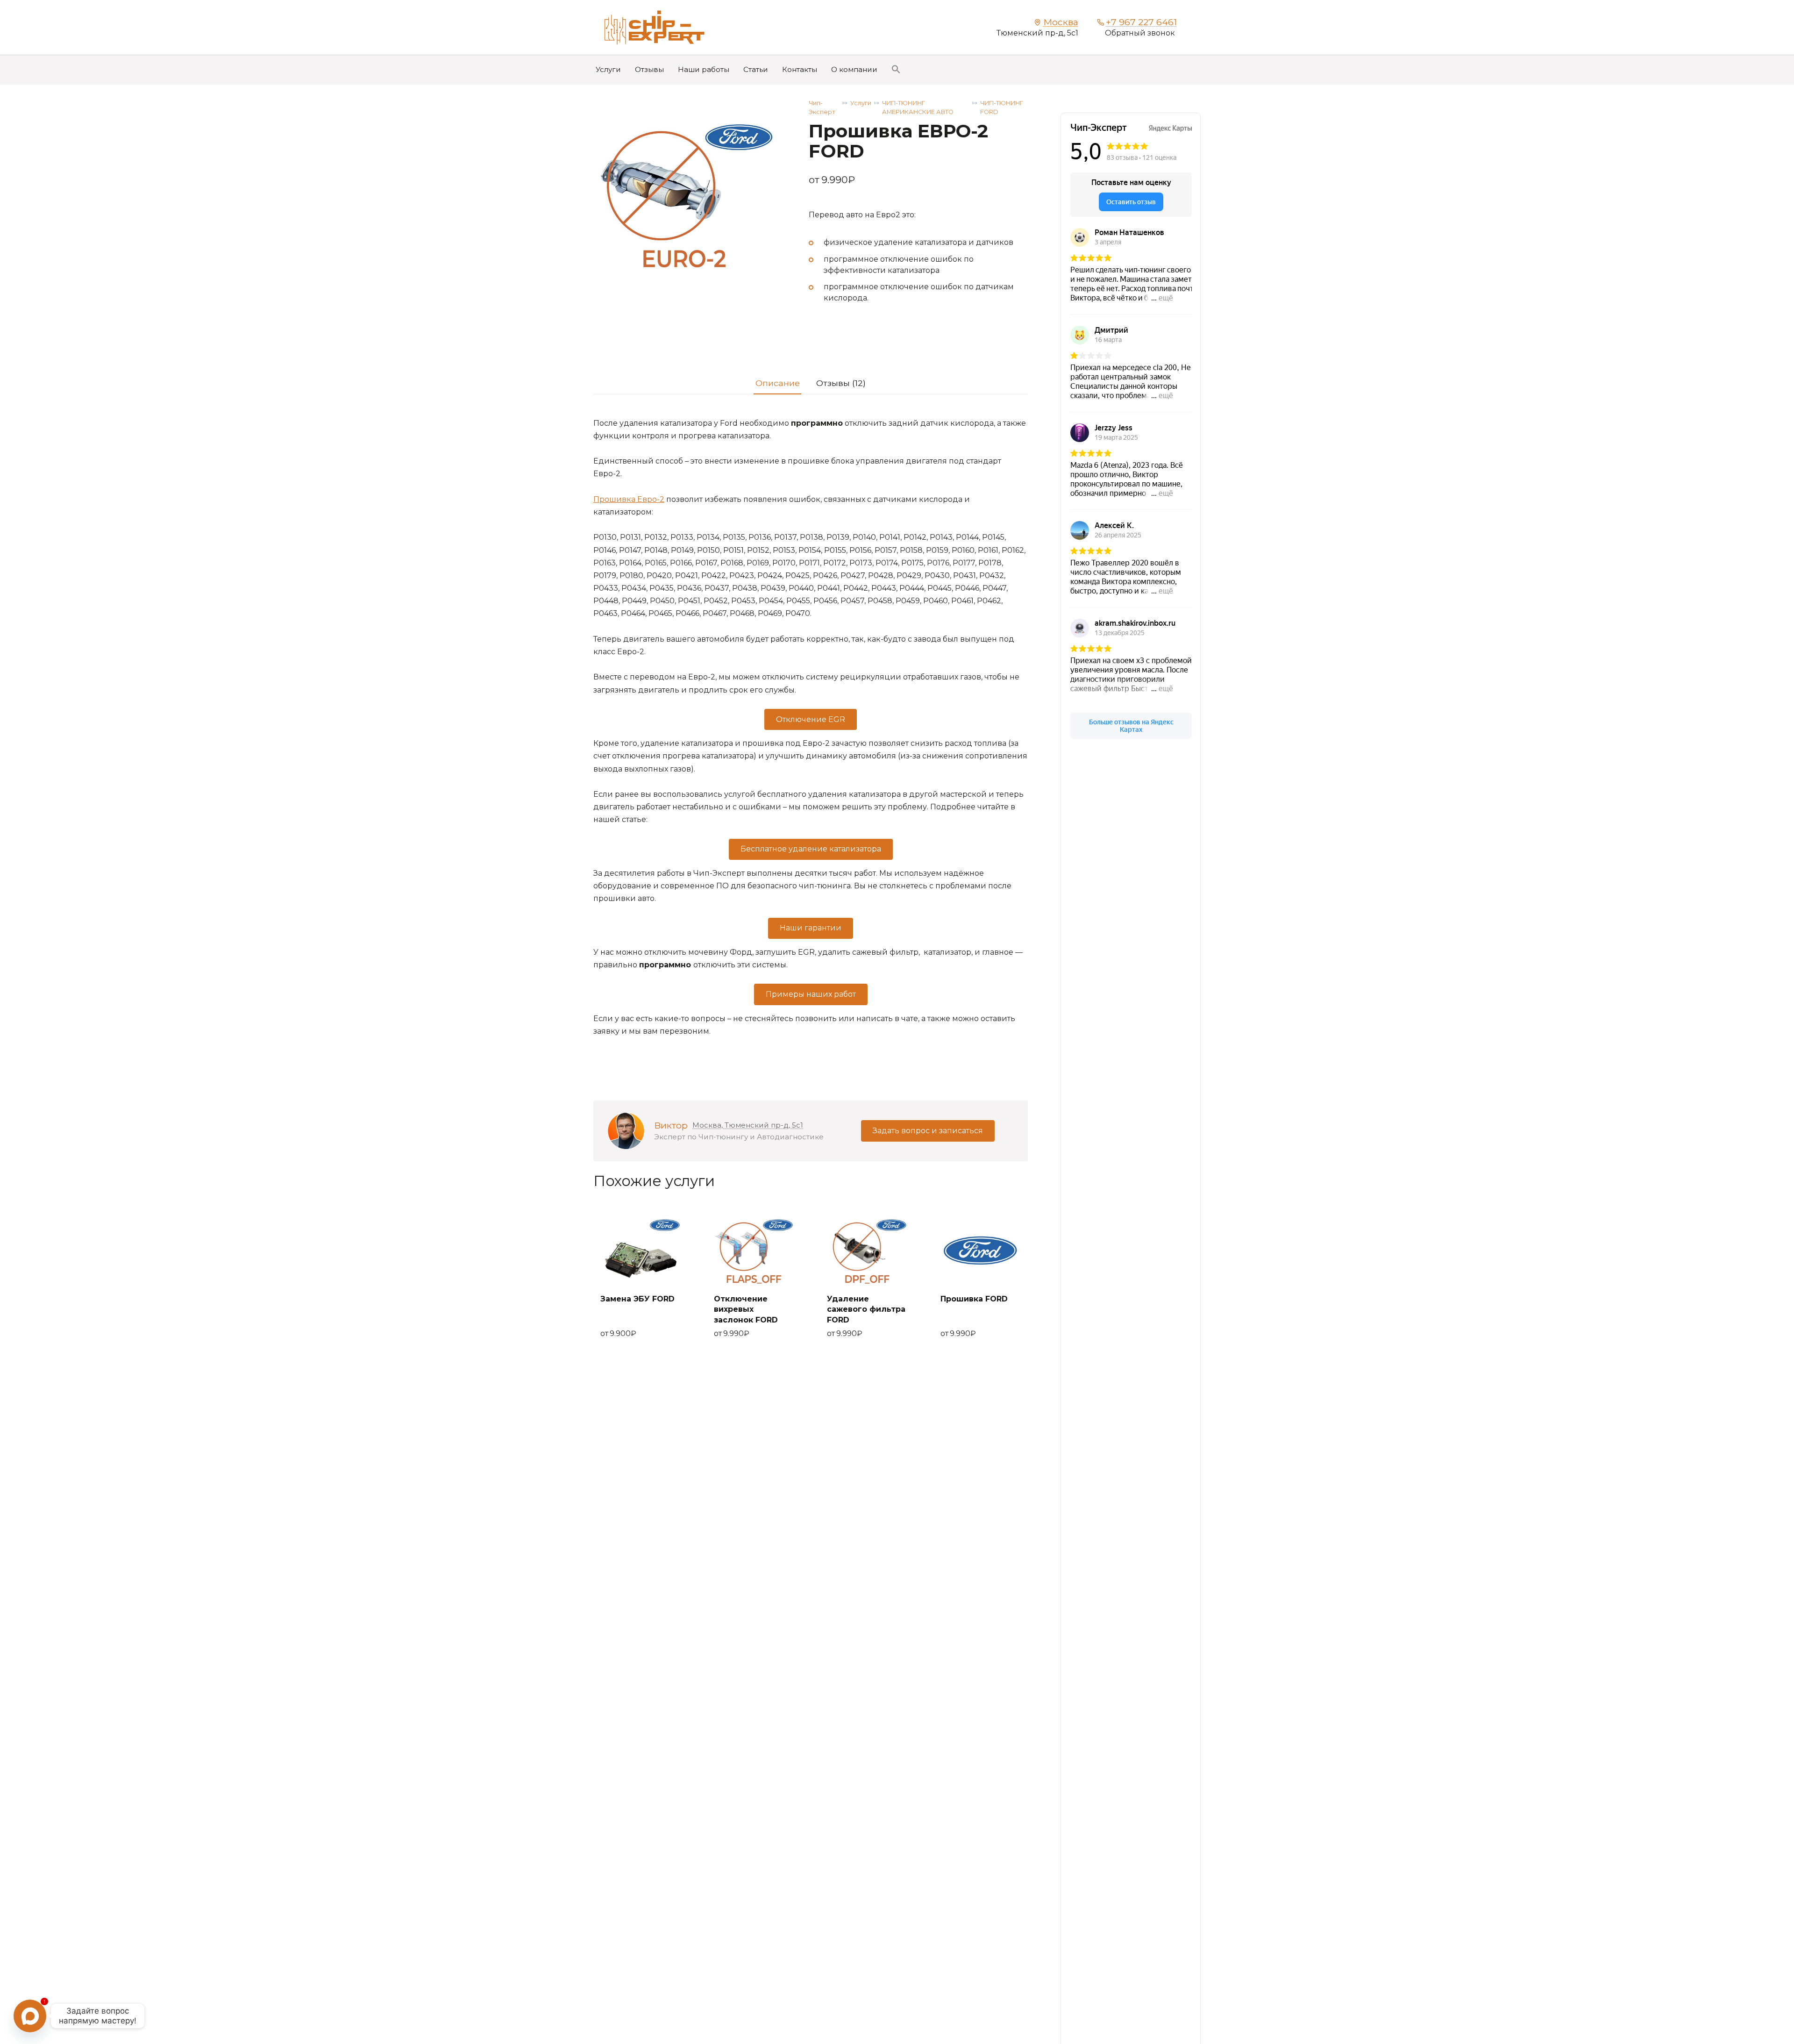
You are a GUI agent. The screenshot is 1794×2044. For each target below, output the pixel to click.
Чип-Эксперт (822, 107)
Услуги (608, 69)
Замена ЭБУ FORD (637, 1299)
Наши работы (704, 69)
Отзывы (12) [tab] (841, 383)
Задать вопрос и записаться (928, 1131)
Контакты (800, 69)
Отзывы (649, 69)
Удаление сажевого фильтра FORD (866, 1309)
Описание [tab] (778, 383)
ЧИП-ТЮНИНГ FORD (1002, 107)
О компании (854, 69)
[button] (896, 69)
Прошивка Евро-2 (629, 499)
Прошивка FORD (974, 1299)
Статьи (756, 69)
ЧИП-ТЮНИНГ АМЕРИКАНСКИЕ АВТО (918, 107)
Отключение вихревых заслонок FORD (746, 1309)
